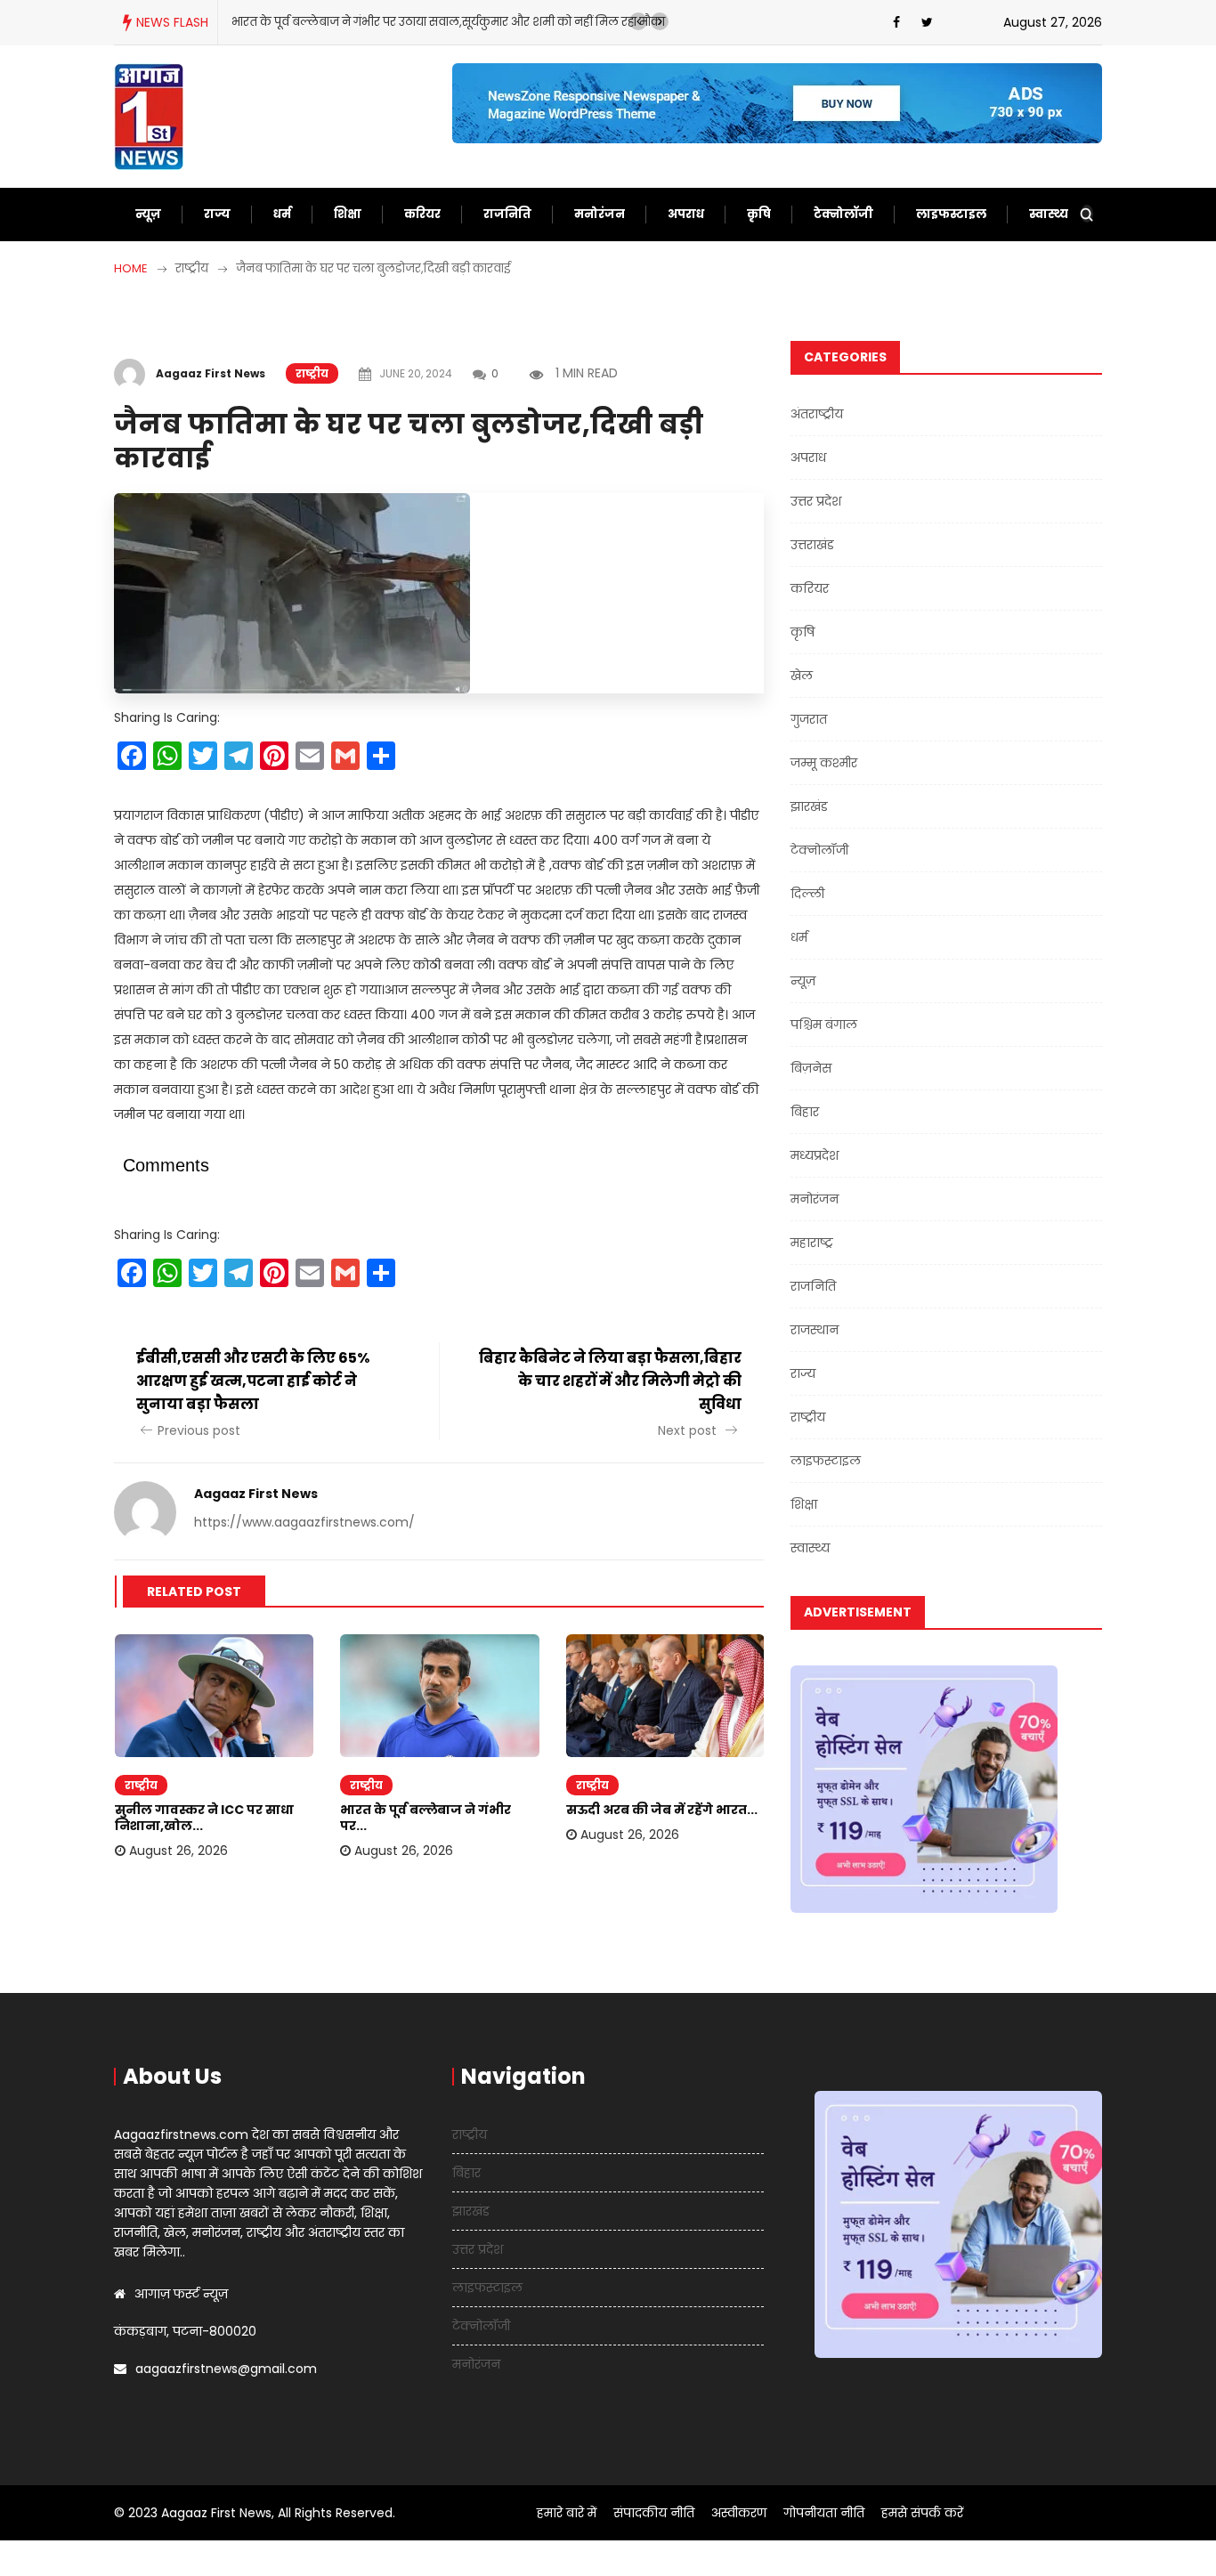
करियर (422, 214)
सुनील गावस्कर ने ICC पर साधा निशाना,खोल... (204, 1818)
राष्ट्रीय (312, 373)
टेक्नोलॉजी (843, 214)
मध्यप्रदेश (815, 1155)
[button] (638, 21)
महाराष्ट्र (812, 1243)
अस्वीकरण (739, 2513)
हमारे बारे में (567, 2513)
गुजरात (809, 719)
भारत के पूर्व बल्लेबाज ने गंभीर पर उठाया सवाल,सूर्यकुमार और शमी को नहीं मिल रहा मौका (448, 22)
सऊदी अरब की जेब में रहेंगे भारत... (662, 1810)
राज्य (217, 214)
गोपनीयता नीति (824, 2513)
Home (131, 268)
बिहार (805, 1112)
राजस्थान (815, 1330)
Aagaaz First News (211, 373)
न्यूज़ (148, 214)
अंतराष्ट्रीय (817, 414)
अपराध (686, 214)
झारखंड (809, 806)
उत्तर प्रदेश (816, 501)
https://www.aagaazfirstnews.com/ (304, 1522)
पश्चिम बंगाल (824, 1025)
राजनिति (507, 214)
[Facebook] (896, 22)
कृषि (759, 214)
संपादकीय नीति (654, 2513)
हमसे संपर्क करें (922, 2513)
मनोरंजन (600, 214)
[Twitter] (927, 22)
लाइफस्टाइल (951, 214)
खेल (802, 676)
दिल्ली (807, 894)
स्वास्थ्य (1049, 214)
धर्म (282, 214)
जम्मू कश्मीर (824, 763)
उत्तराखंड (812, 545)
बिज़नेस (811, 1068)
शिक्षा (348, 214)
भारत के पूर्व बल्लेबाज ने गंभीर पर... (426, 1818)
